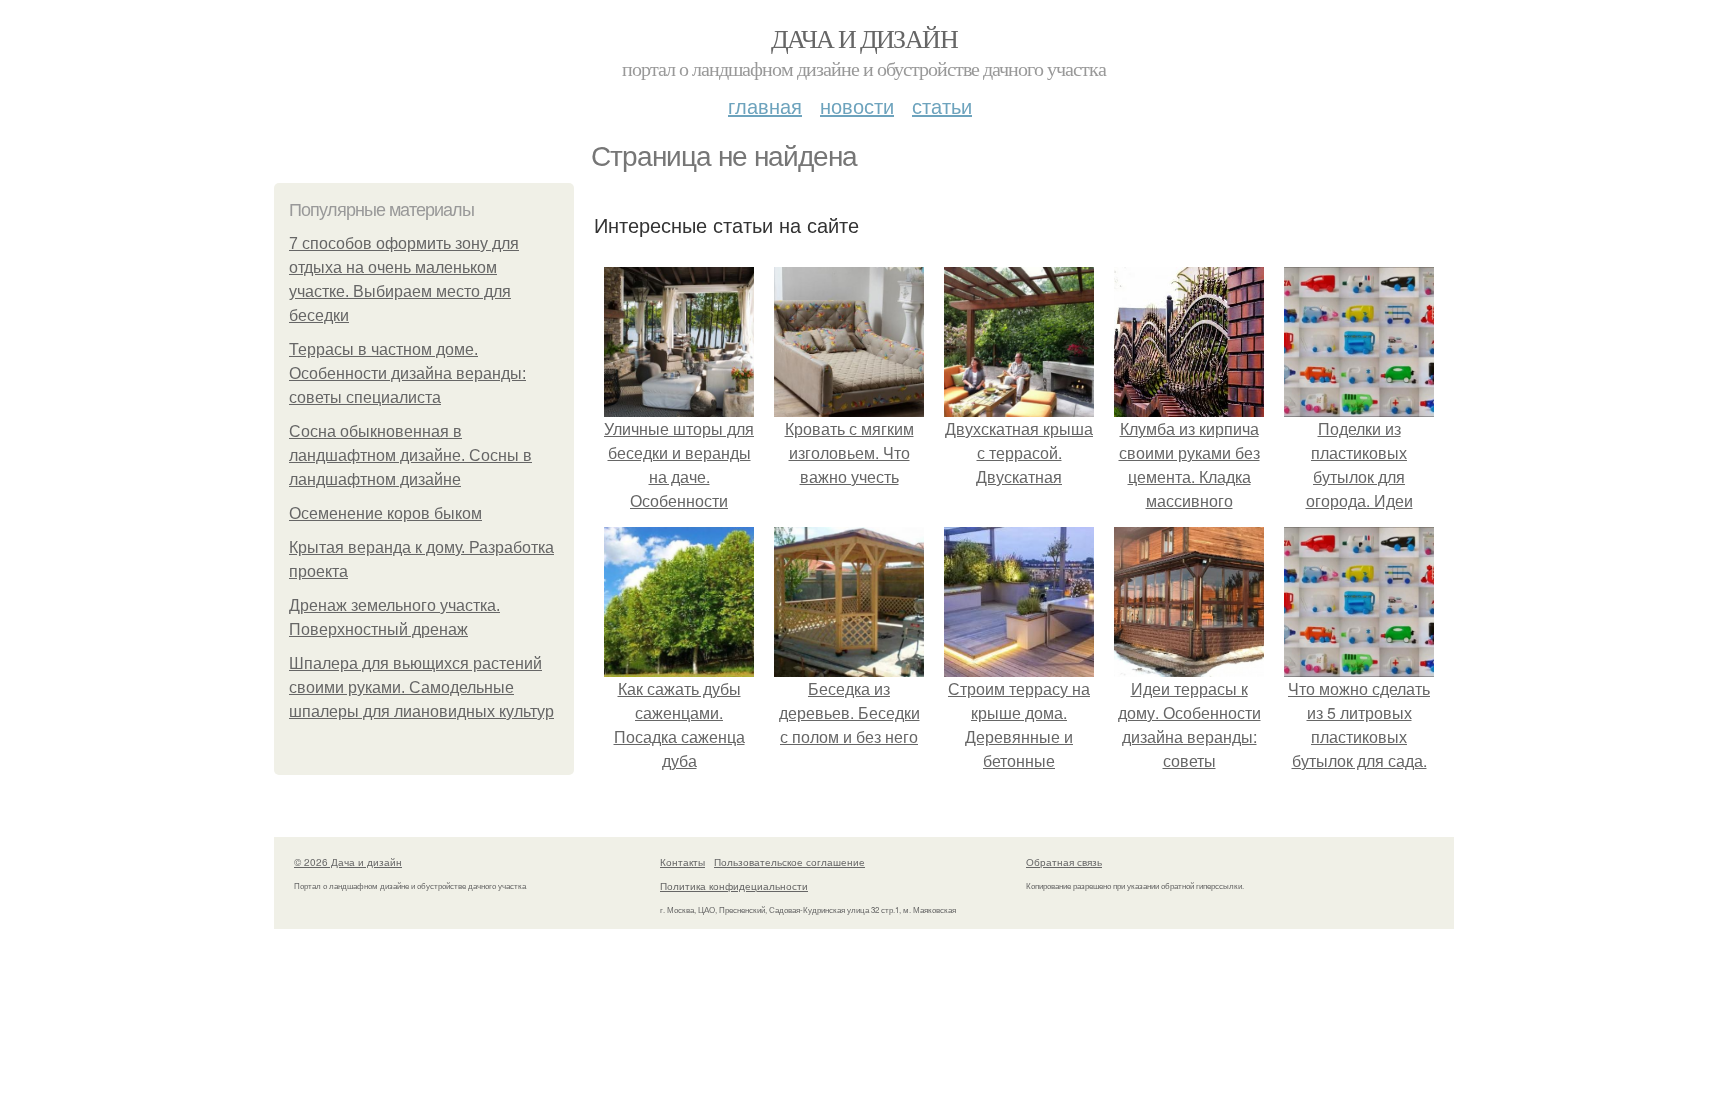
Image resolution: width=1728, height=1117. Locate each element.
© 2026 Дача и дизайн (348, 862)
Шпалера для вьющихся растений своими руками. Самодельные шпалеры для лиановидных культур (421, 687)
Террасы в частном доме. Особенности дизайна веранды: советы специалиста (407, 373)
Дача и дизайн (864, 38)
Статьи (942, 105)
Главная (765, 105)
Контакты (682, 862)
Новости (857, 105)
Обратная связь (1064, 862)
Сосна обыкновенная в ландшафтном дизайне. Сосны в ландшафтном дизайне (410, 455)
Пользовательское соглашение (789, 862)
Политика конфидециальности (734, 886)
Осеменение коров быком (385, 513)
